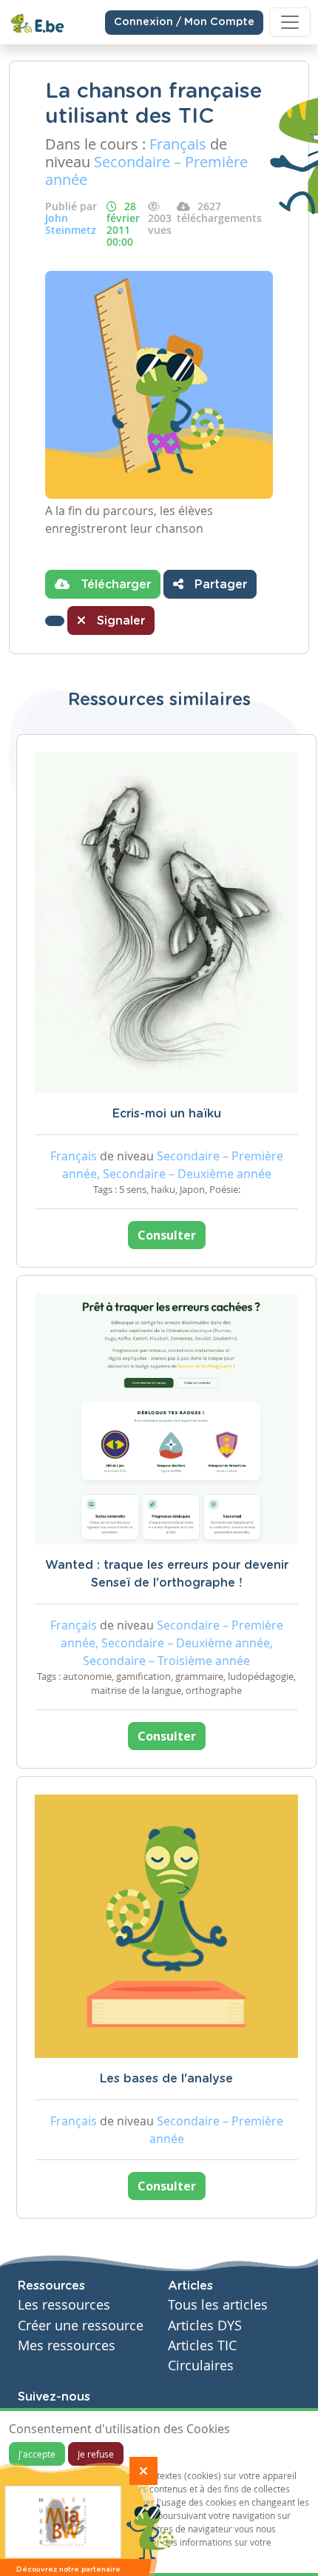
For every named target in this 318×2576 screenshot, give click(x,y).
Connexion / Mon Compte (184, 22)
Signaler (119, 621)
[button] (55, 621)
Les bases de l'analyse (166, 2079)
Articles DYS (205, 2326)
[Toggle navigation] (290, 22)
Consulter (167, 1235)
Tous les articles (218, 2305)
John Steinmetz (71, 224)
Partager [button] (219, 585)
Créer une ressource (81, 2326)
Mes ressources (67, 2345)
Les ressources (64, 2305)
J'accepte (37, 2454)
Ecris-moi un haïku (167, 1114)
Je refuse (96, 2454)
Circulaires (201, 2365)
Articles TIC (202, 2345)
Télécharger (114, 585)
